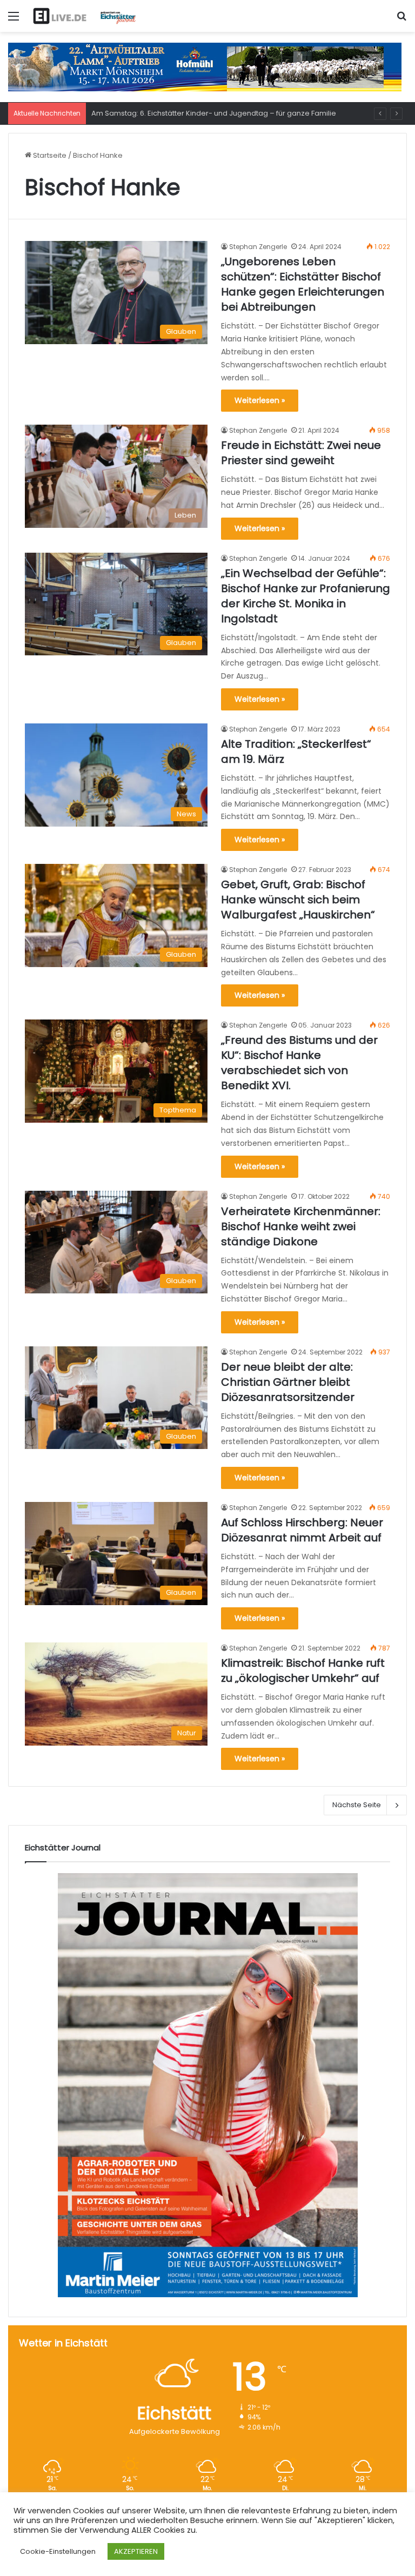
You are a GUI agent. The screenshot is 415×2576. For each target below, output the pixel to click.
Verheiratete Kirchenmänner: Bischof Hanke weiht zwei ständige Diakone (301, 1226)
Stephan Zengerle (258, 247)
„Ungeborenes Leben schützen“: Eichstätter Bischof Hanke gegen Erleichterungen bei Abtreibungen (303, 284)
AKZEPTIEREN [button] (136, 2551)
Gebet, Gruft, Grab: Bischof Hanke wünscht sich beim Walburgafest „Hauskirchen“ (298, 900)
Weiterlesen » (260, 400)
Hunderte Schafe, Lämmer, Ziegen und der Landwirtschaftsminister (208, 113)
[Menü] (14, 20)
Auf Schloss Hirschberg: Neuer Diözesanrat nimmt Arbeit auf (302, 1530)
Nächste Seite (357, 1805)
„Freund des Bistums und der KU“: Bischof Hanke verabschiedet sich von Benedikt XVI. (299, 1063)
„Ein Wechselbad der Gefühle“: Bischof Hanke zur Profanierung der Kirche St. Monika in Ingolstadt (306, 596)
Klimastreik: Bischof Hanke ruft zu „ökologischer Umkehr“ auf (303, 1671)
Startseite (49, 155)
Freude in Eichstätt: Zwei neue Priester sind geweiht (301, 453)
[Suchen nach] (401, 20)
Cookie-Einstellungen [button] (58, 2551)
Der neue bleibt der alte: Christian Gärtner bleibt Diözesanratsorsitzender (288, 1382)
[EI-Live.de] (84, 16)
